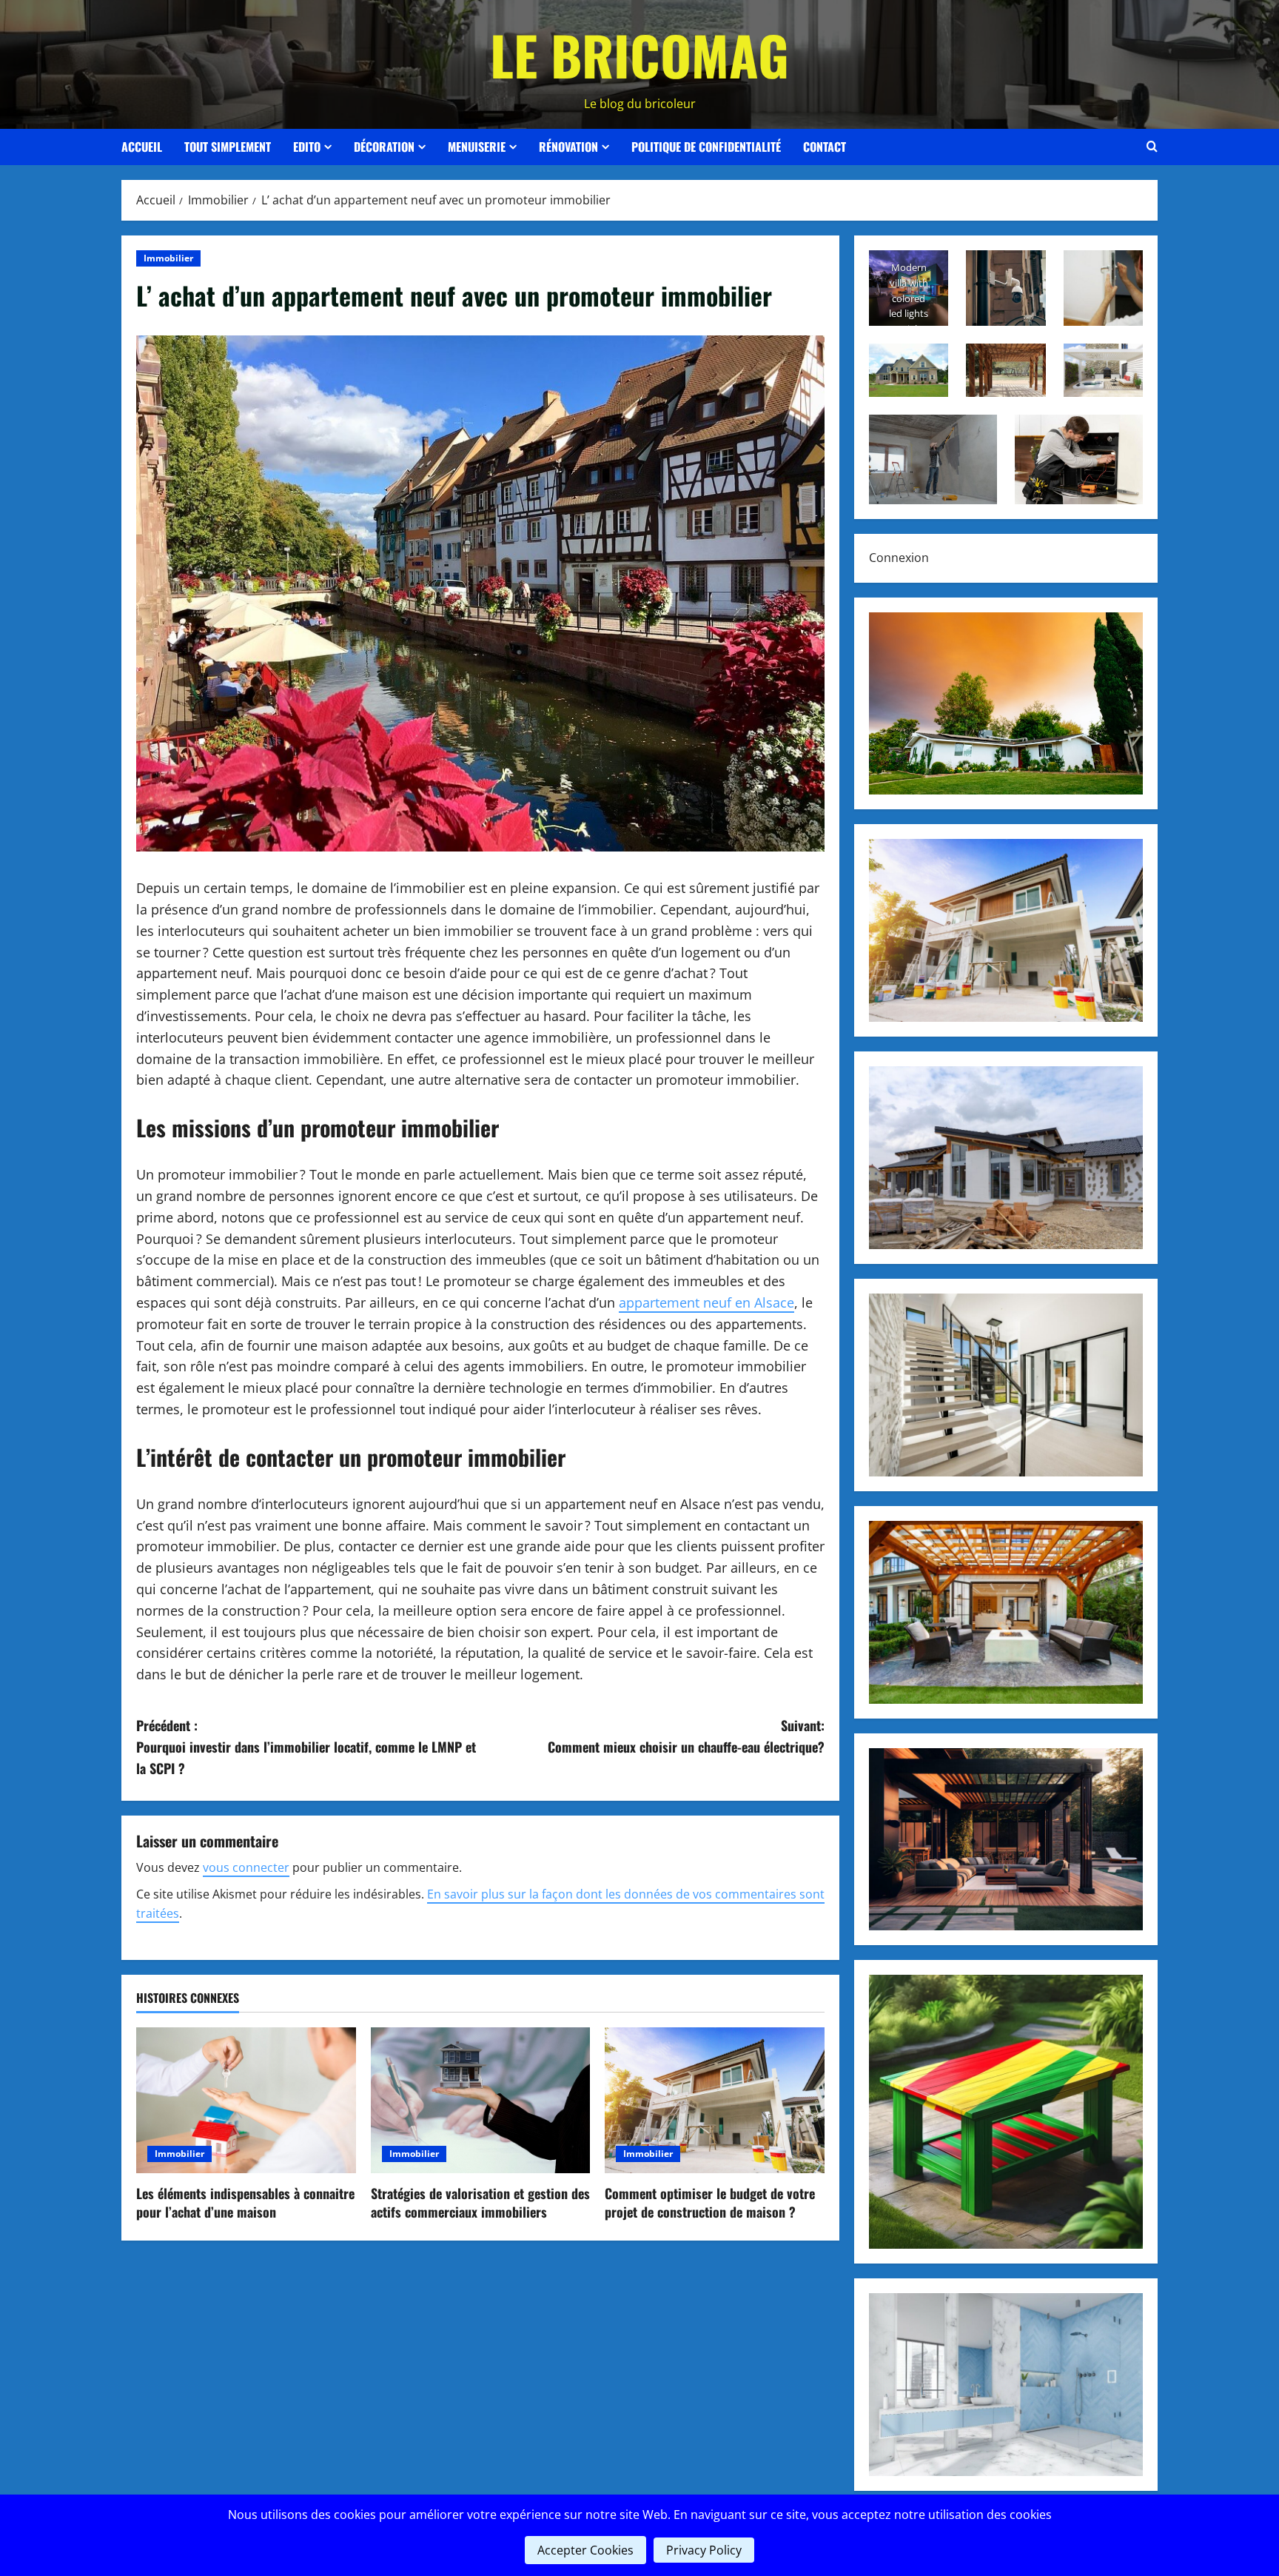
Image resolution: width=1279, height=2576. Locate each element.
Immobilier (168, 258)
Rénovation (568, 147)
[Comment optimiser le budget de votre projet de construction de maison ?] (715, 2101)
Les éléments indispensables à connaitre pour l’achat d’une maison (245, 2202)
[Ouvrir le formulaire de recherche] (1152, 147)
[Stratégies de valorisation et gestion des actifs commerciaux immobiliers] (481, 2101)
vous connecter (246, 1867)
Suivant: (686, 1736)
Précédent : (306, 1747)
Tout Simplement (228, 147)
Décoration (384, 147)
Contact (825, 147)
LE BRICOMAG (639, 54)
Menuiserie (477, 147)
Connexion (899, 558)
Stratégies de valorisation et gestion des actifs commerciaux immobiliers (480, 2202)
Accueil (142, 147)
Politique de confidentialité (706, 147)
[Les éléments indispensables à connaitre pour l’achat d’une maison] (246, 2101)
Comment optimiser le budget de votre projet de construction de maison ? (710, 2202)
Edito (307, 147)
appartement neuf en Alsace (706, 1302)
